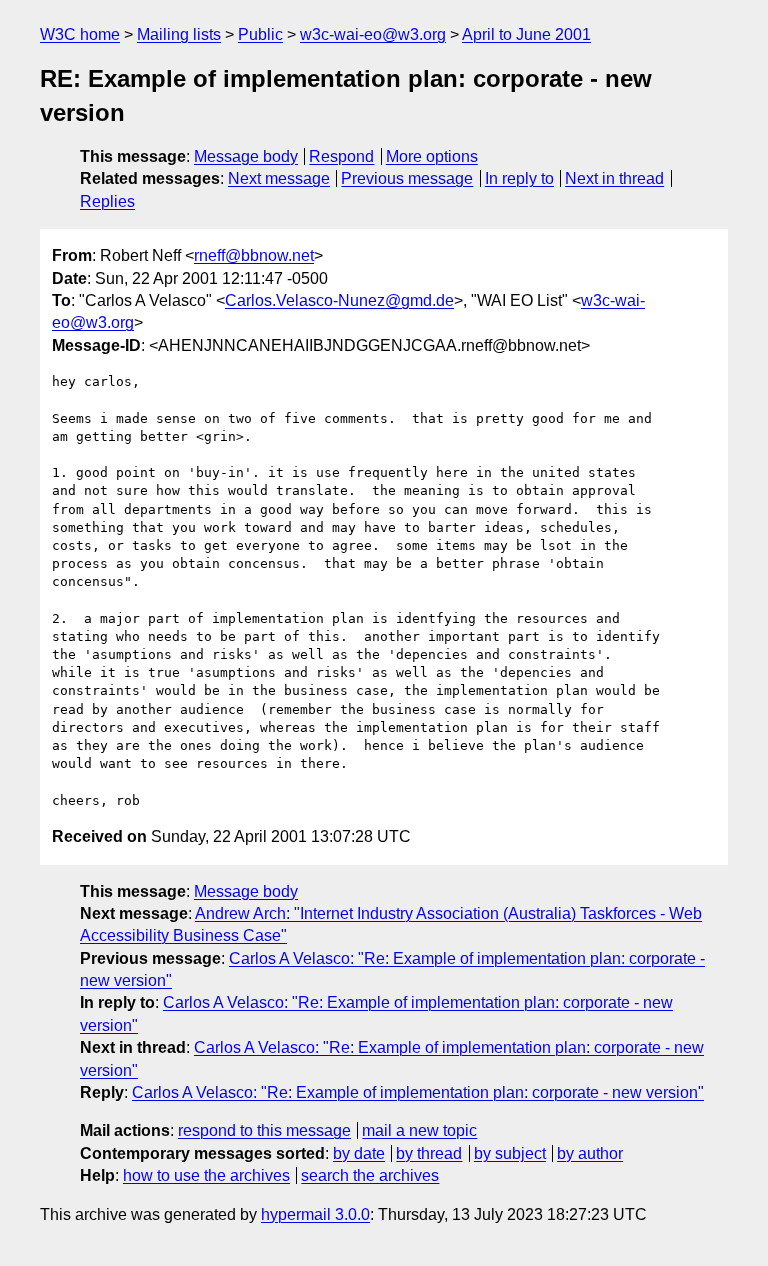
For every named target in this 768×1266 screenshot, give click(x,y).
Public (260, 34)
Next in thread (614, 178)
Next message (279, 178)
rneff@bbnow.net (254, 255)
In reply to (519, 178)
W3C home (80, 34)
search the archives (370, 1175)
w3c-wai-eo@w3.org (373, 34)
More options (432, 156)
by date (359, 1153)
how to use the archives (206, 1175)
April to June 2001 (526, 34)
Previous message (407, 178)
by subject (510, 1153)
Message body (246, 156)
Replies (107, 201)
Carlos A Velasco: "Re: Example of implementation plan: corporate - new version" (418, 1092)
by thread (429, 1153)
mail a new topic (419, 1130)
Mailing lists (179, 34)
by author (590, 1153)
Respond (341, 156)
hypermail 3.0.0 (315, 1214)
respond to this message (264, 1130)
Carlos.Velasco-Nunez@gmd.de (339, 300)
